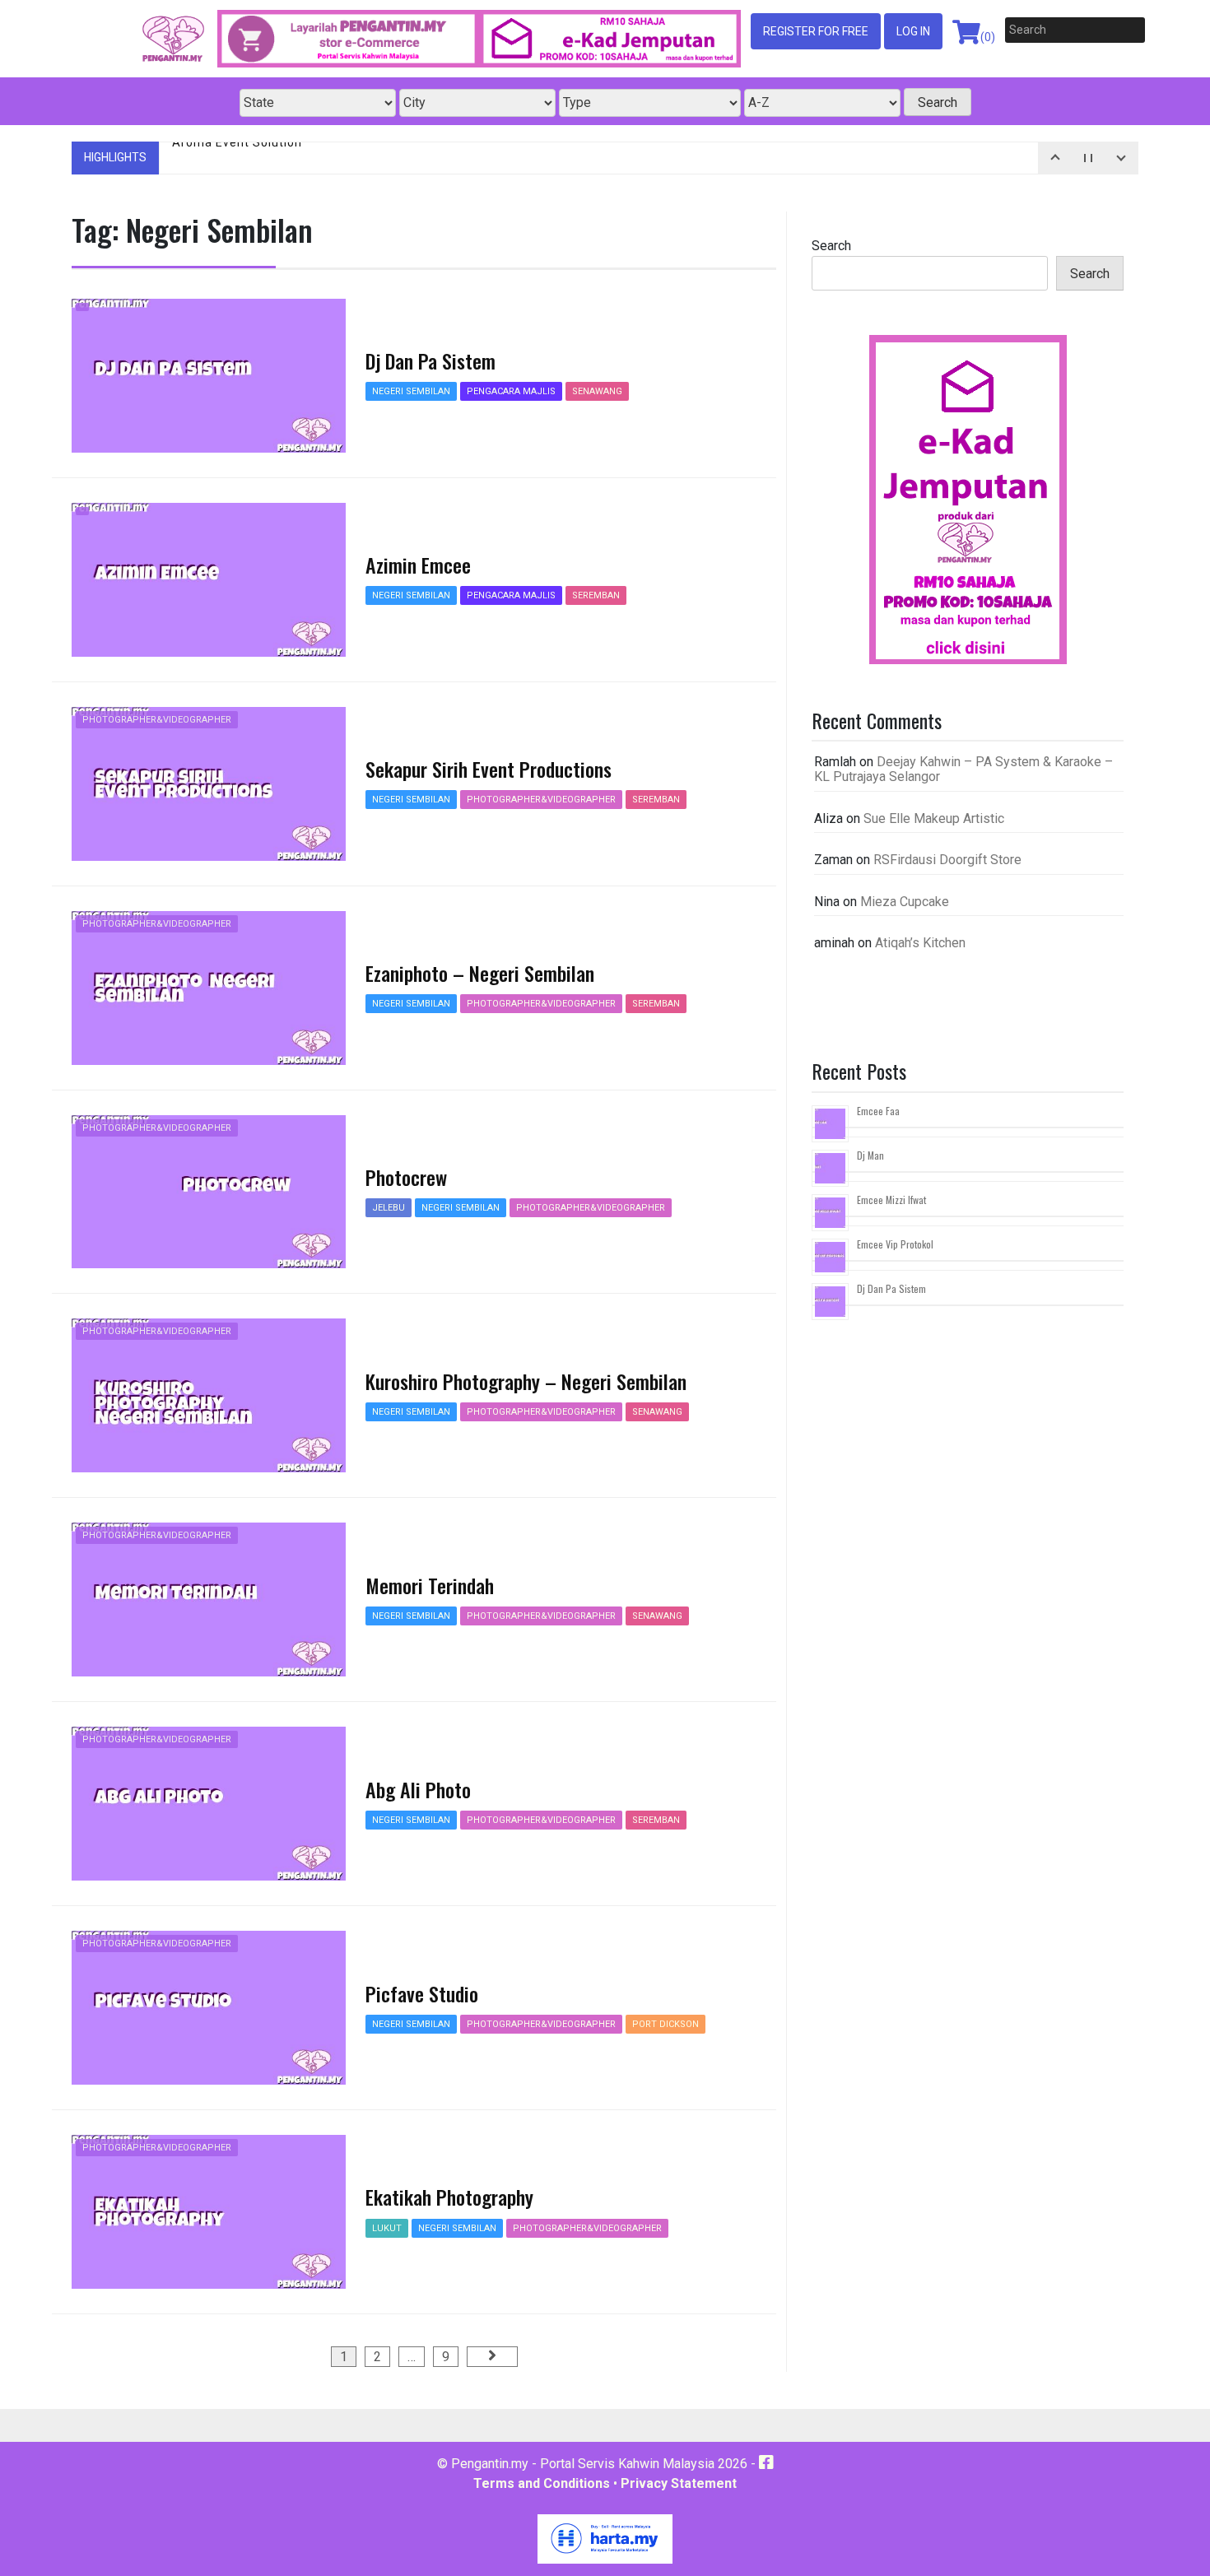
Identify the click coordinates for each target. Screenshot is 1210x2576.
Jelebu (389, 1208)
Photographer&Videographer (157, 720)
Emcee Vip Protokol (895, 1244)
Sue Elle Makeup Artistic (934, 818)
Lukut (387, 2228)
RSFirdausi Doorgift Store (947, 860)
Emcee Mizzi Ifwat (891, 1200)
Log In (913, 31)
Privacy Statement (679, 2483)
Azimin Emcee (418, 565)
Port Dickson (665, 2024)
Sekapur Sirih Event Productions (489, 769)
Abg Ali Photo (418, 1789)
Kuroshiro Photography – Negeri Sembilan (526, 1381)
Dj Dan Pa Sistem (430, 360)
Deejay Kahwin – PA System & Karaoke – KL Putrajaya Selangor (963, 769)
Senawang (597, 391)
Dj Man (870, 1155)
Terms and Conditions (542, 2483)
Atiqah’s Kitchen (920, 943)
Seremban (596, 595)
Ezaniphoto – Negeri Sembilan (480, 973)
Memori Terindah (430, 1585)
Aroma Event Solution (237, 157)
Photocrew (406, 1177)
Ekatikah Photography (449, 2197)
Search (831, 246)
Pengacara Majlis (511, 391)
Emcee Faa (878, 1111)
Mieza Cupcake (905, 902)
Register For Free (816, 31)
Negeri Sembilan (411, 391)
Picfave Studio (422, 1993)
